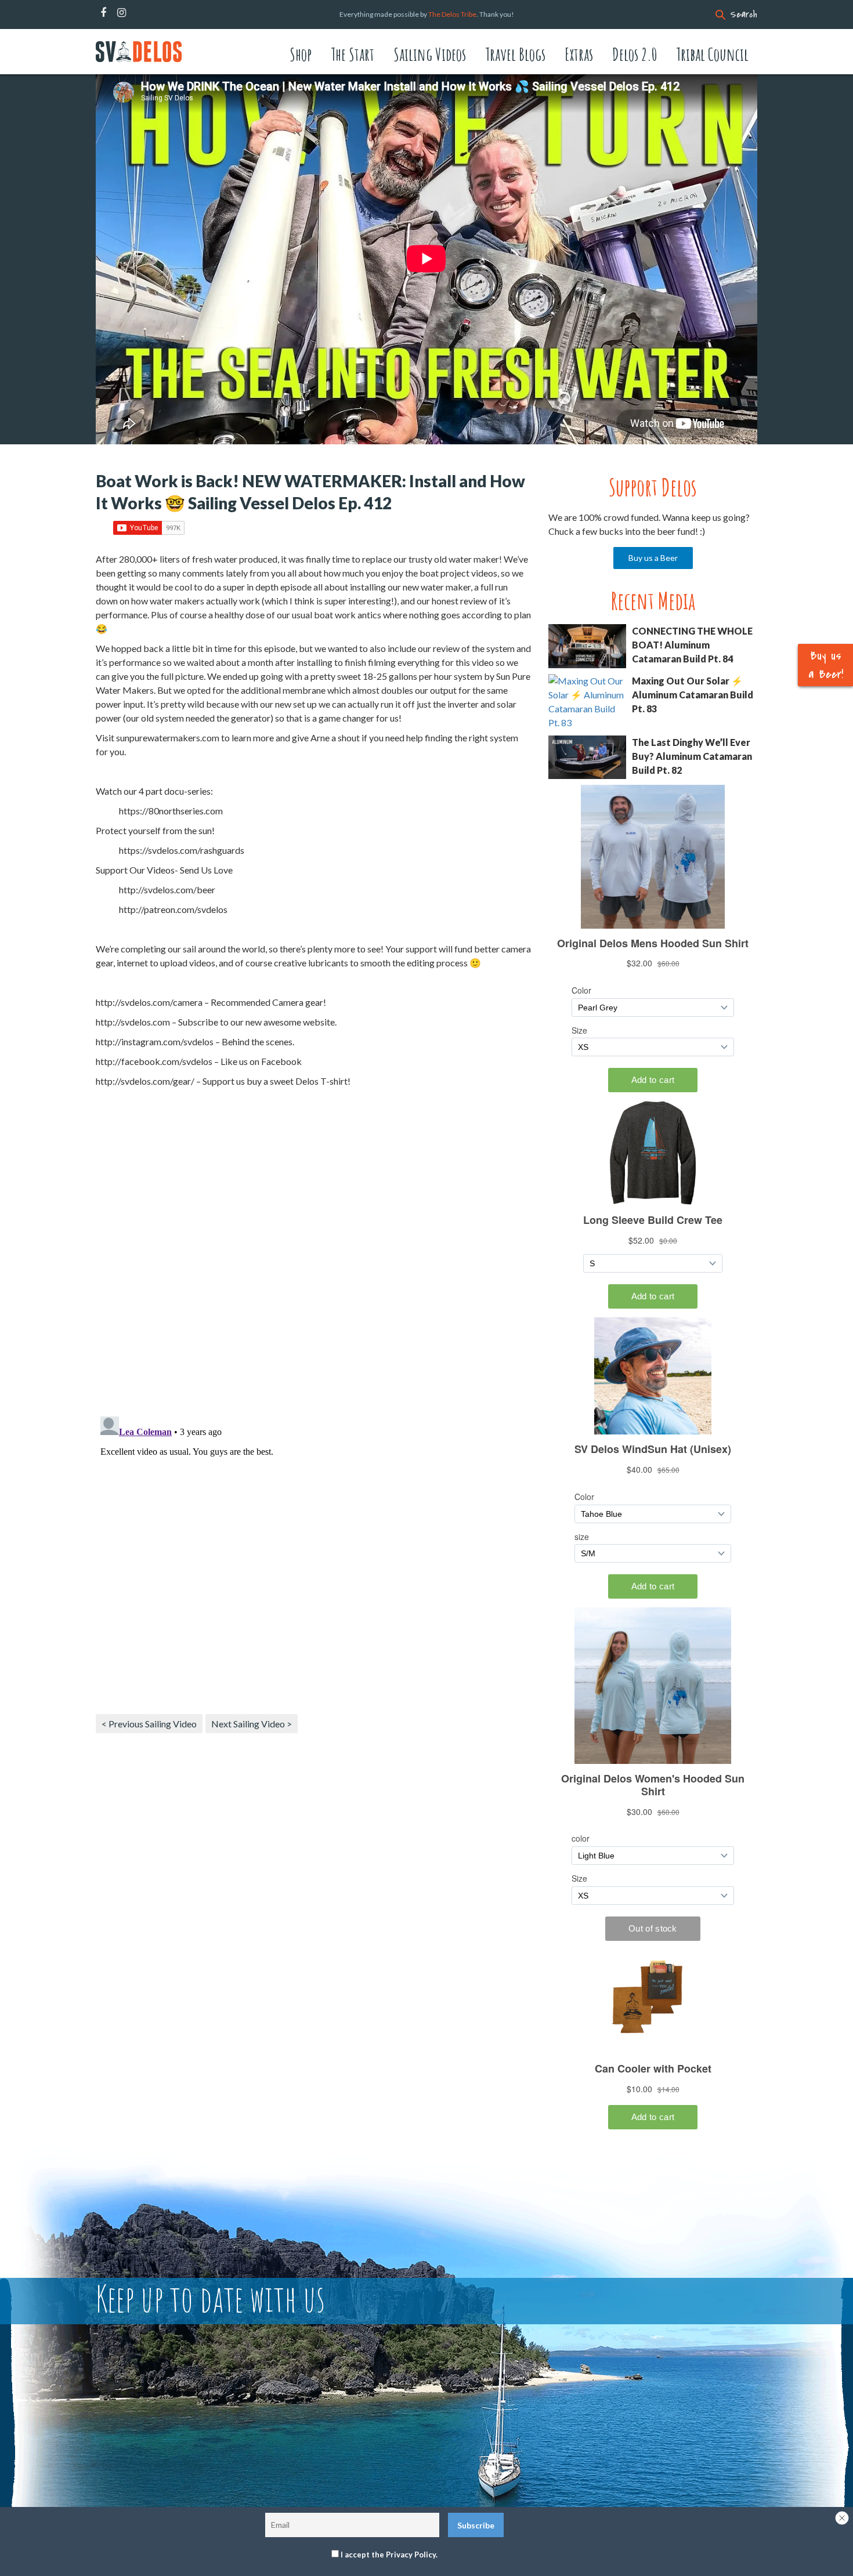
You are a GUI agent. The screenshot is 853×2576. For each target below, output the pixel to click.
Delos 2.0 (635, 54)
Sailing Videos (430, 54)
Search (744, 15)
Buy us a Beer (653, 558)
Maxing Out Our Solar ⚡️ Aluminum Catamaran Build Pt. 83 (693, 695)
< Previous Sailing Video (149, 1724)
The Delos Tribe (452, 14)
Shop (301, 54)
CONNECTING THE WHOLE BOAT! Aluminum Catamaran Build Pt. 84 (692, 645)
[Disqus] (313, 1256)
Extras (579, 54)
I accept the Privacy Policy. (389, 2555)
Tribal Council (712, 54)
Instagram (122, 13)
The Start (353, 54)
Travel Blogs (515, 54)
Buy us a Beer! (826, 665)
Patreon (137, 13)
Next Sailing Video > (252, 1724)
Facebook (103, 13)
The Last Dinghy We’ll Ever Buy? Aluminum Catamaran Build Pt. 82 (692, 756)
